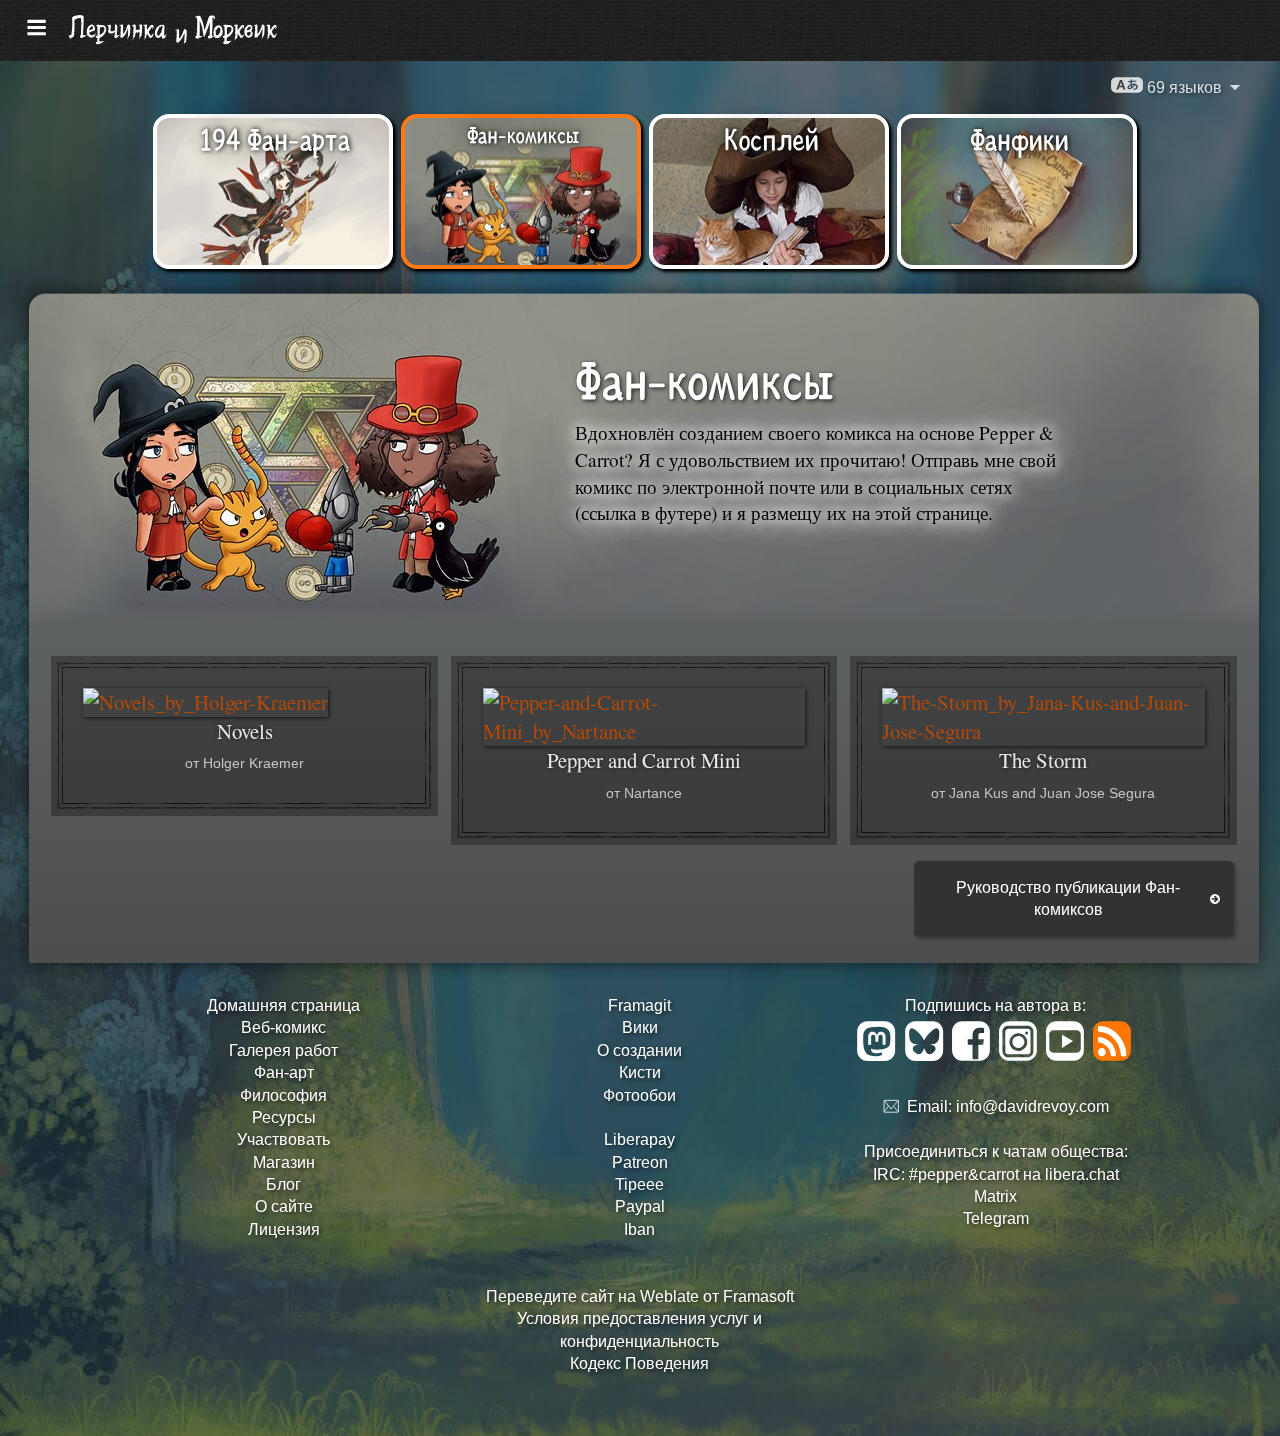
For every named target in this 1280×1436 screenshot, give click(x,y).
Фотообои (639, 1095)
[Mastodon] (879, 1055)
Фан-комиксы (523, 134)
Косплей (771, 138)
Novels (245, 731)
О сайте (284, 1206)
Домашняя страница (283, 1005)
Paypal (640, 1206)
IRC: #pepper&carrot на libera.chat (996, 1174)
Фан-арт (284, 1072)
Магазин (284, 1162)
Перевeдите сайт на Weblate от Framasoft (640, 1296)
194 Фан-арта (275, 138)
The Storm (1043, 760)
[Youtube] (1068, 1055)
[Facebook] (974, 1055)
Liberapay (639, 1139)
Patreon (640, 1162)
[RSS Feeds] (1113, 1055)
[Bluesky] (927, 1055)
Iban (639, 1229)
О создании (639, 1050)
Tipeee (639, 1184)
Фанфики (1019, 138)
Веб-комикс (283, 1027)
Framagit (639, 1005)
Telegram (996, 1218)
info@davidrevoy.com (1032, 1107)
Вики (640, 1027)
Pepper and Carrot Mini (644, 760)
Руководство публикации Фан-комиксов (1068, 898)
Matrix (995, 1196)
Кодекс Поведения (639, 1363)
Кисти (640, 1072)
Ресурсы (284, 1117)
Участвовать (283, 1139)
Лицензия (284, 1229)
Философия (283, 1095)
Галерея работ (283, 1050)
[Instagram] (1021, 1055)
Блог (283, 1184)
